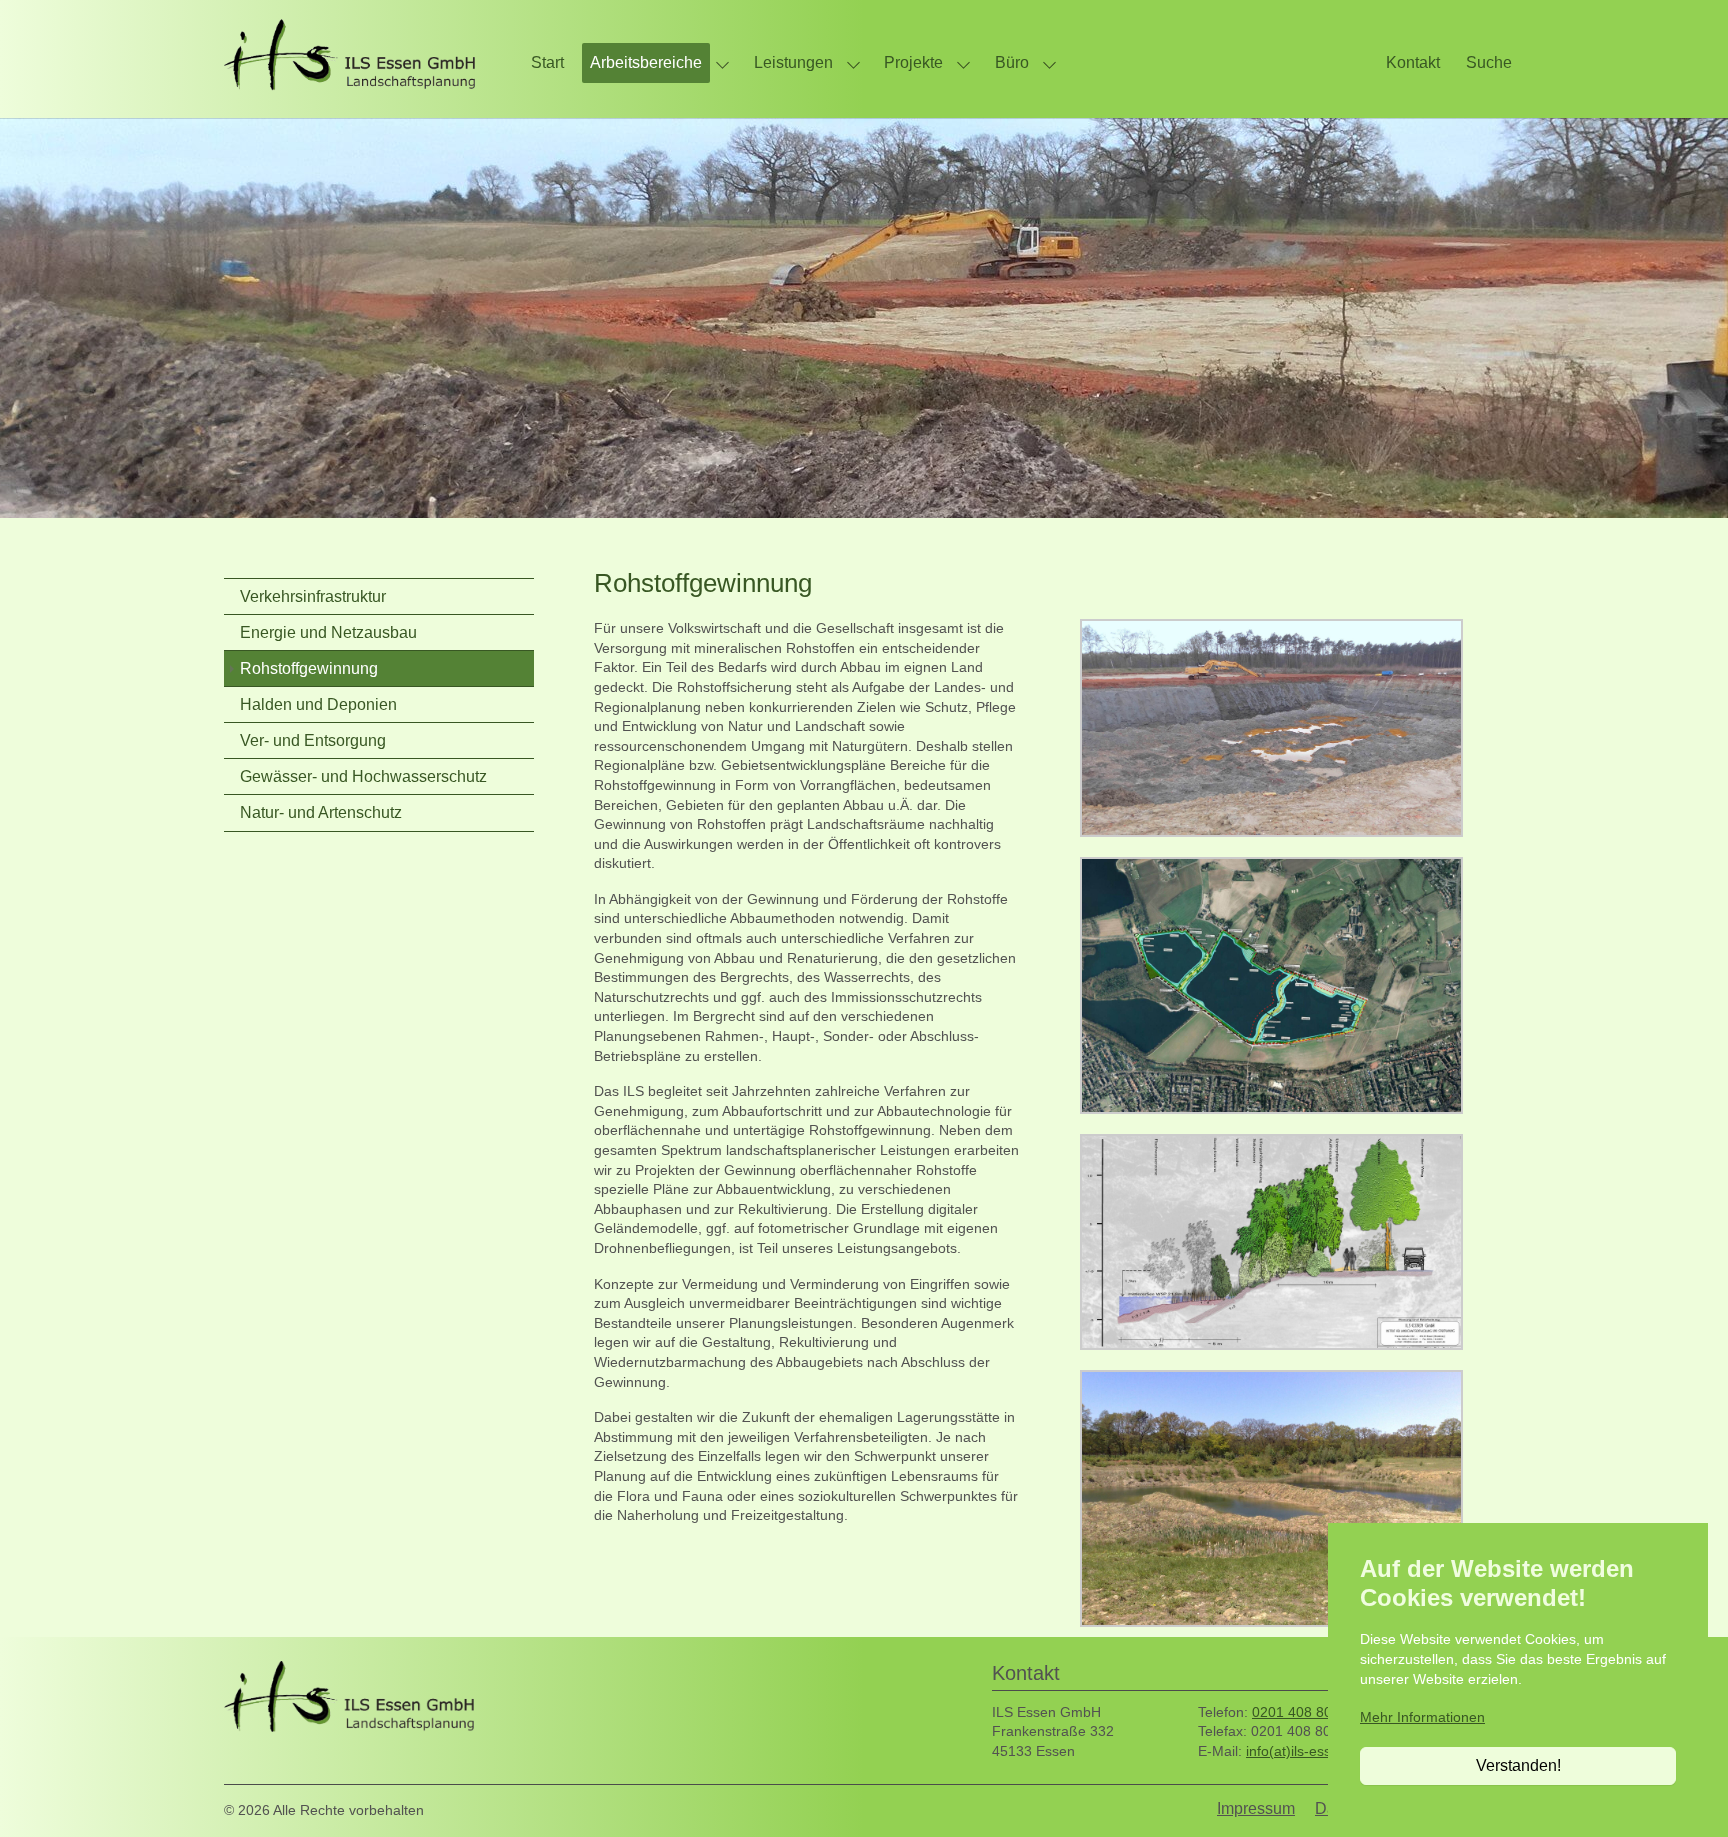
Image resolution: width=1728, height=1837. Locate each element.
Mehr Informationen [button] (1422, 1717)
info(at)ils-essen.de (1306, 1751)
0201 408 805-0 (1302, 1712)
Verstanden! (1518, 1765)
